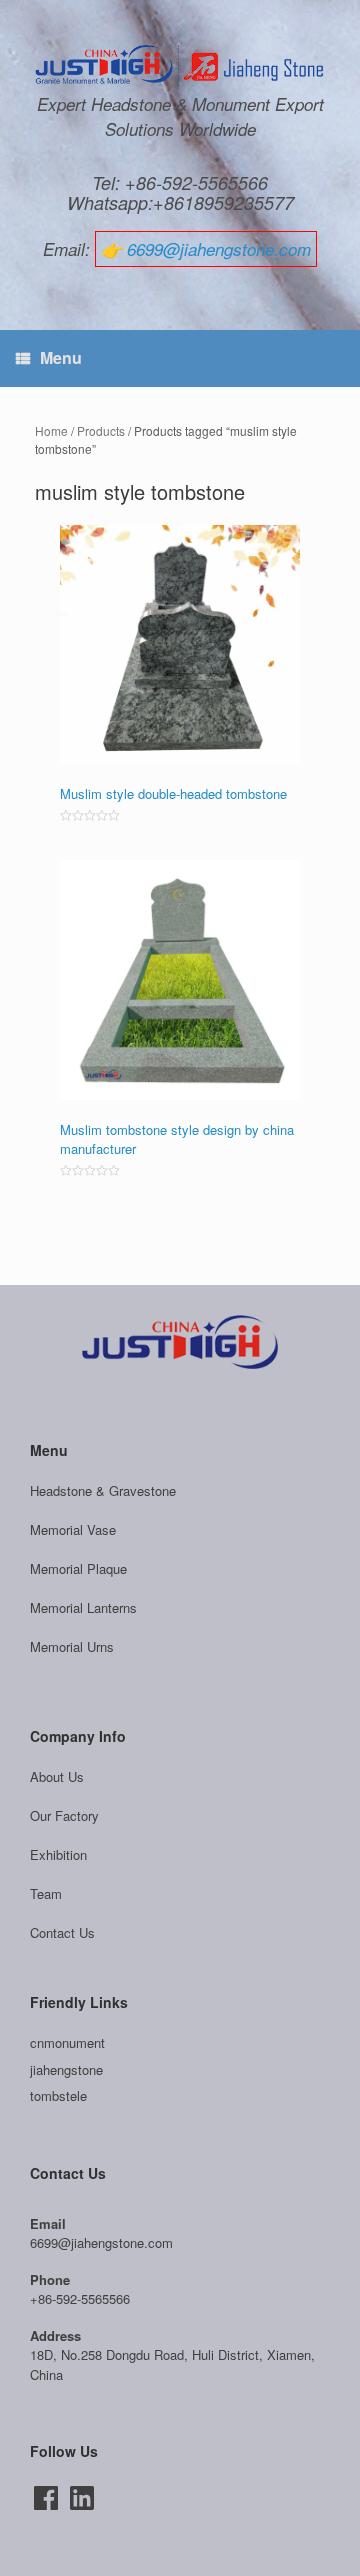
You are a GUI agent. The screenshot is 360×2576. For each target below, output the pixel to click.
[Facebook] (46, 2498)
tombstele (58, 2095)
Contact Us (62, 1932)
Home (51, 430)
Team (46, 1893)
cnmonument (67, 2042)
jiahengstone (66, 2069)
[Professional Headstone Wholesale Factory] (180, 66)
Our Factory (64, 1815)
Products (101, 430)
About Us (57, 1776)
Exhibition (58, 1854)
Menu (61, 357)
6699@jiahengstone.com (219, 249)
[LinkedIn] (82, 2498)
